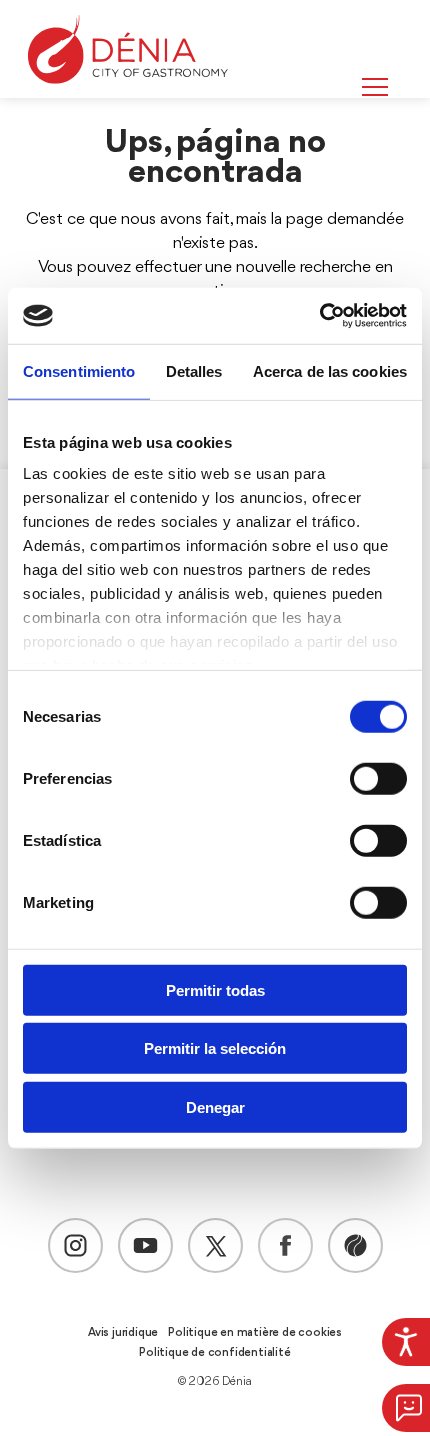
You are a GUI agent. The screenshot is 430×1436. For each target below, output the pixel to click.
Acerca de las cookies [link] (330, 370)
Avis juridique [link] (123, 1333)
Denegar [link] (215, 1106)
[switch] (378, 778)
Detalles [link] (194, 370)
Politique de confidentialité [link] (214, 1353)
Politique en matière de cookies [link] (255, 1333)
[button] (406, 1408)
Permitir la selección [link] (215, 1048)
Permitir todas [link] (215, 989)
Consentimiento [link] (79, 370)
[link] (406, 1342)
